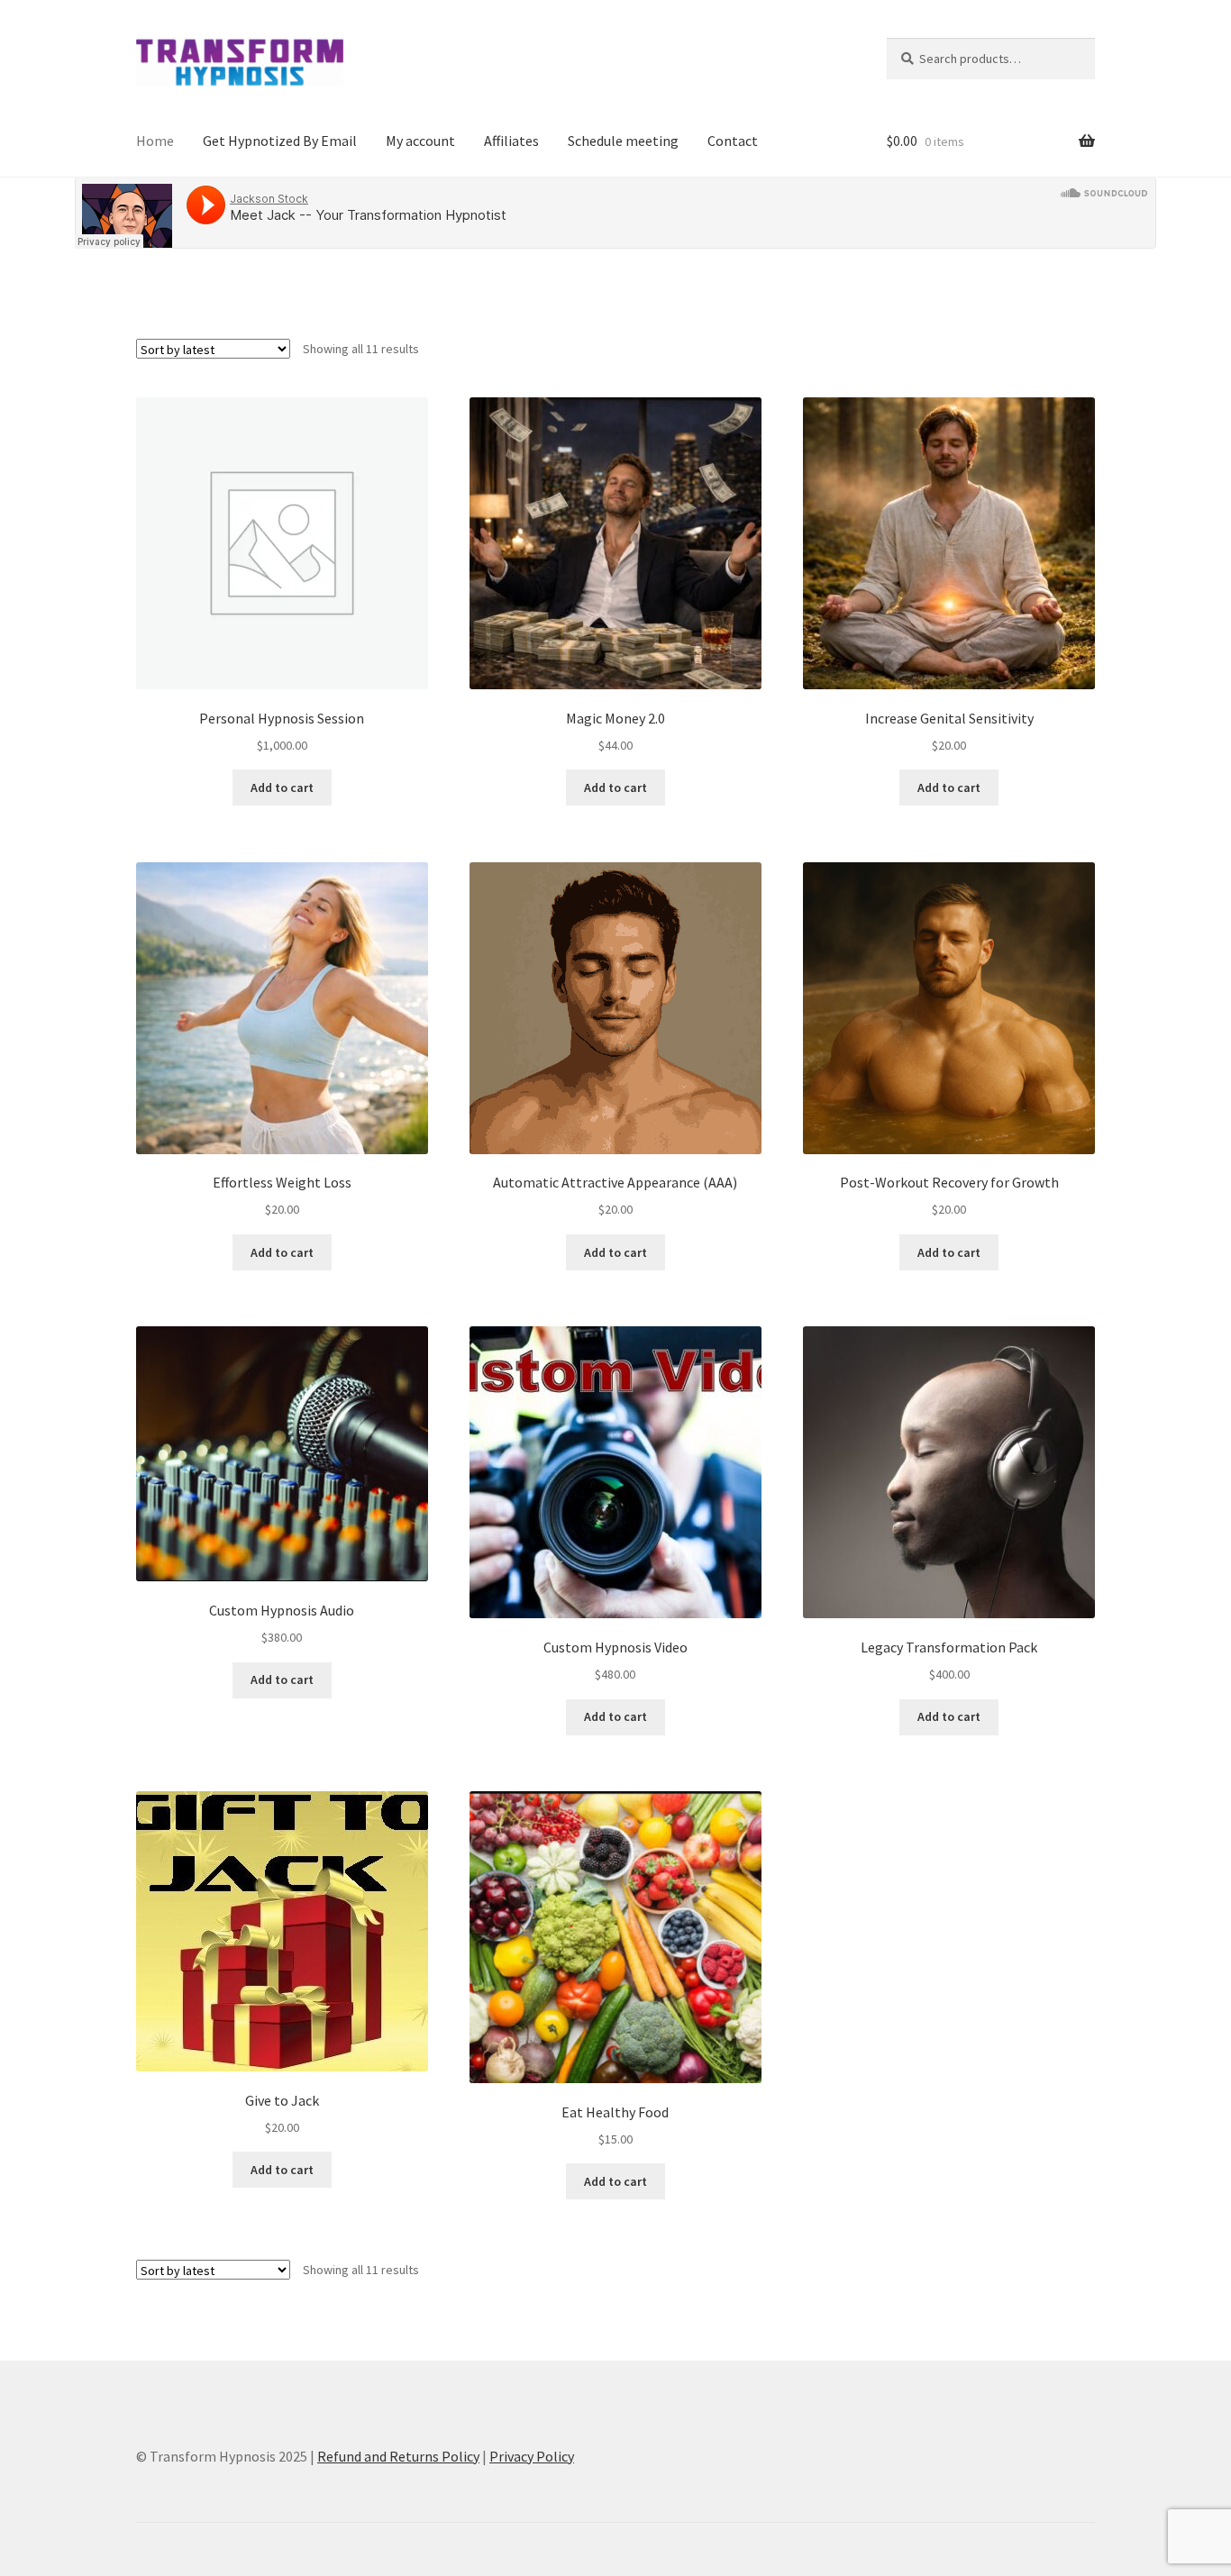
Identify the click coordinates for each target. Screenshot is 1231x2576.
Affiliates (511, 141)
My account (420, 141)
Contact (733, 141)
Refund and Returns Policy (398, 2456)
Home (155, 141)
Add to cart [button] (282, 787)
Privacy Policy (532, 2456)
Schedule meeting (623, 141)
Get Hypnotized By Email (280, 141)
